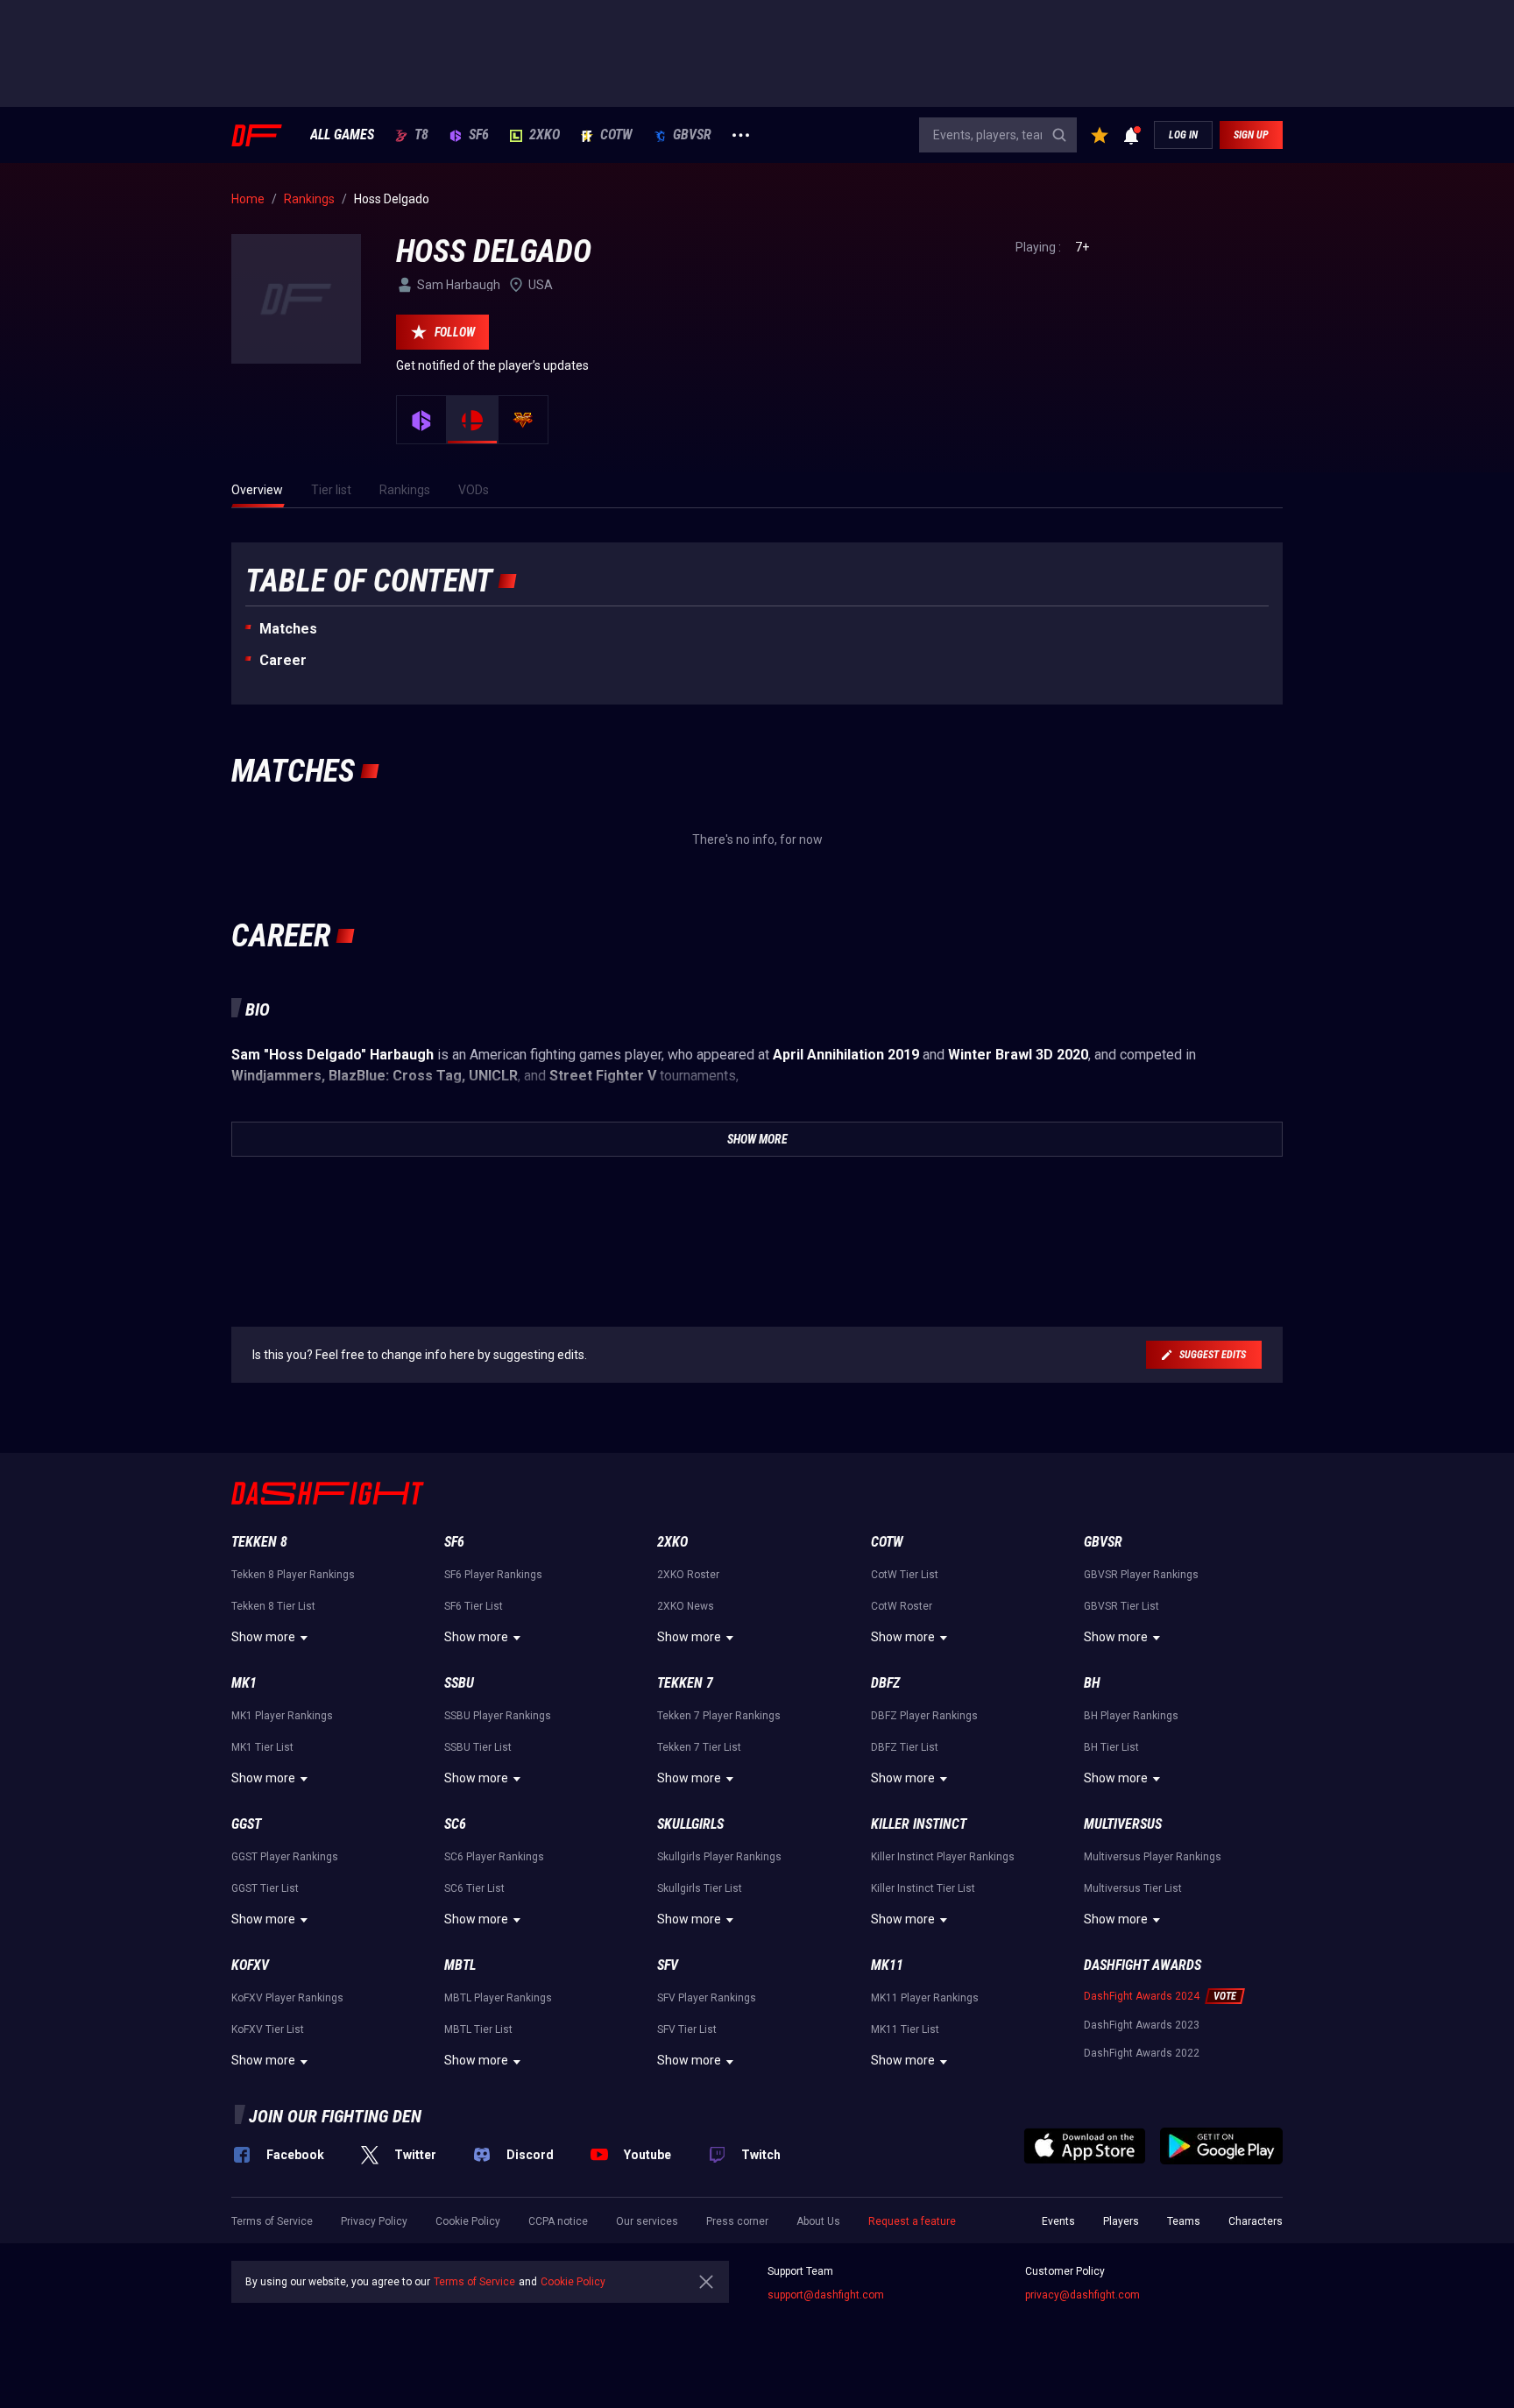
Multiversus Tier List (1133, 1888)
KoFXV (250, 1965)
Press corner (737, 2221)
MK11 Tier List (905, 2029)
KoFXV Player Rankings (287, 1998)
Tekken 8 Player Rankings (293, 1575)
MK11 (887, 1965)
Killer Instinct (919, 1824)
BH (1092, 1683)
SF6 (479, 135)
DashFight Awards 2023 (1142, 2025)
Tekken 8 (259, 1542)
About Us (818, 2221)
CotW (616, 135)
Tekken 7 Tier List (699, 1747)
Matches (288, 629)
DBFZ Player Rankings (924, 1716)
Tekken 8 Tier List (273, 1606)
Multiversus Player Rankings (1153, 1857)
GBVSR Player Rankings (1141, 1575)
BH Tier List (1111, 1747)
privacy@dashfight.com (1082, 2295)
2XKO (545, 135)
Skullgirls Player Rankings (719, 1857)
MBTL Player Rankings (498, 1998)
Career (283, 660)
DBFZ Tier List (905, 1747)
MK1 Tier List (262, 1747)
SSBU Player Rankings (498, 1716)
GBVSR (692, 135)
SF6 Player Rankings (493, 1575)
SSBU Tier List (478, 1747)
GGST (246, 1824)
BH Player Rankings (1131, 1716)
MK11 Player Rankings (925, 1998)
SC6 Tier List (474, 1888)
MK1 (244, 1683)
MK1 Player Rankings (282, 1716)
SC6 (455, 1824)
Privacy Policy (374, 2221)
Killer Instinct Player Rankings (943, 1857)
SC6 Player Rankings (494, 1857)
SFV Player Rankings (707, 1998)
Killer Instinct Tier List (923, 1888)
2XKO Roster (688, 1575)
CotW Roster (902, 1606)
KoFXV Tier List (268, 2029)
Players (1121, 2221)
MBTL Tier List (478, 2029)
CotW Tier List (905, 1575)
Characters (1256, 2221)
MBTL (460, 1965)
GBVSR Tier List (1121, 1606)
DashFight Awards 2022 (1142, 2053)
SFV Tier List (687, 2029)
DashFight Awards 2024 (1142, 1996)
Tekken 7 (685, 1683)
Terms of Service (272, 2221)
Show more (263, 1637)
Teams (1184, 2221)
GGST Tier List (265, 1888)
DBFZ (885, 1683)
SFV (668, 1965)
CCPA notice (558, 2221)
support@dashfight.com (826, 2295)
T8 (421, 135)
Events (1058, 2221)
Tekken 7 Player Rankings (719, 1716)
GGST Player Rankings (285, 1857)
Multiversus (1123, 1824)
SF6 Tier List (474, 1606)
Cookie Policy (468, 2221)
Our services (647, 2221)
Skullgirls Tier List (700, 1888)
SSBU (459, 1683)
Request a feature (912, 2221)
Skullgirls (690, 1824)
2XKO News (686, 1606)
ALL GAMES (342, 135)
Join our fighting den (335, 2116)
